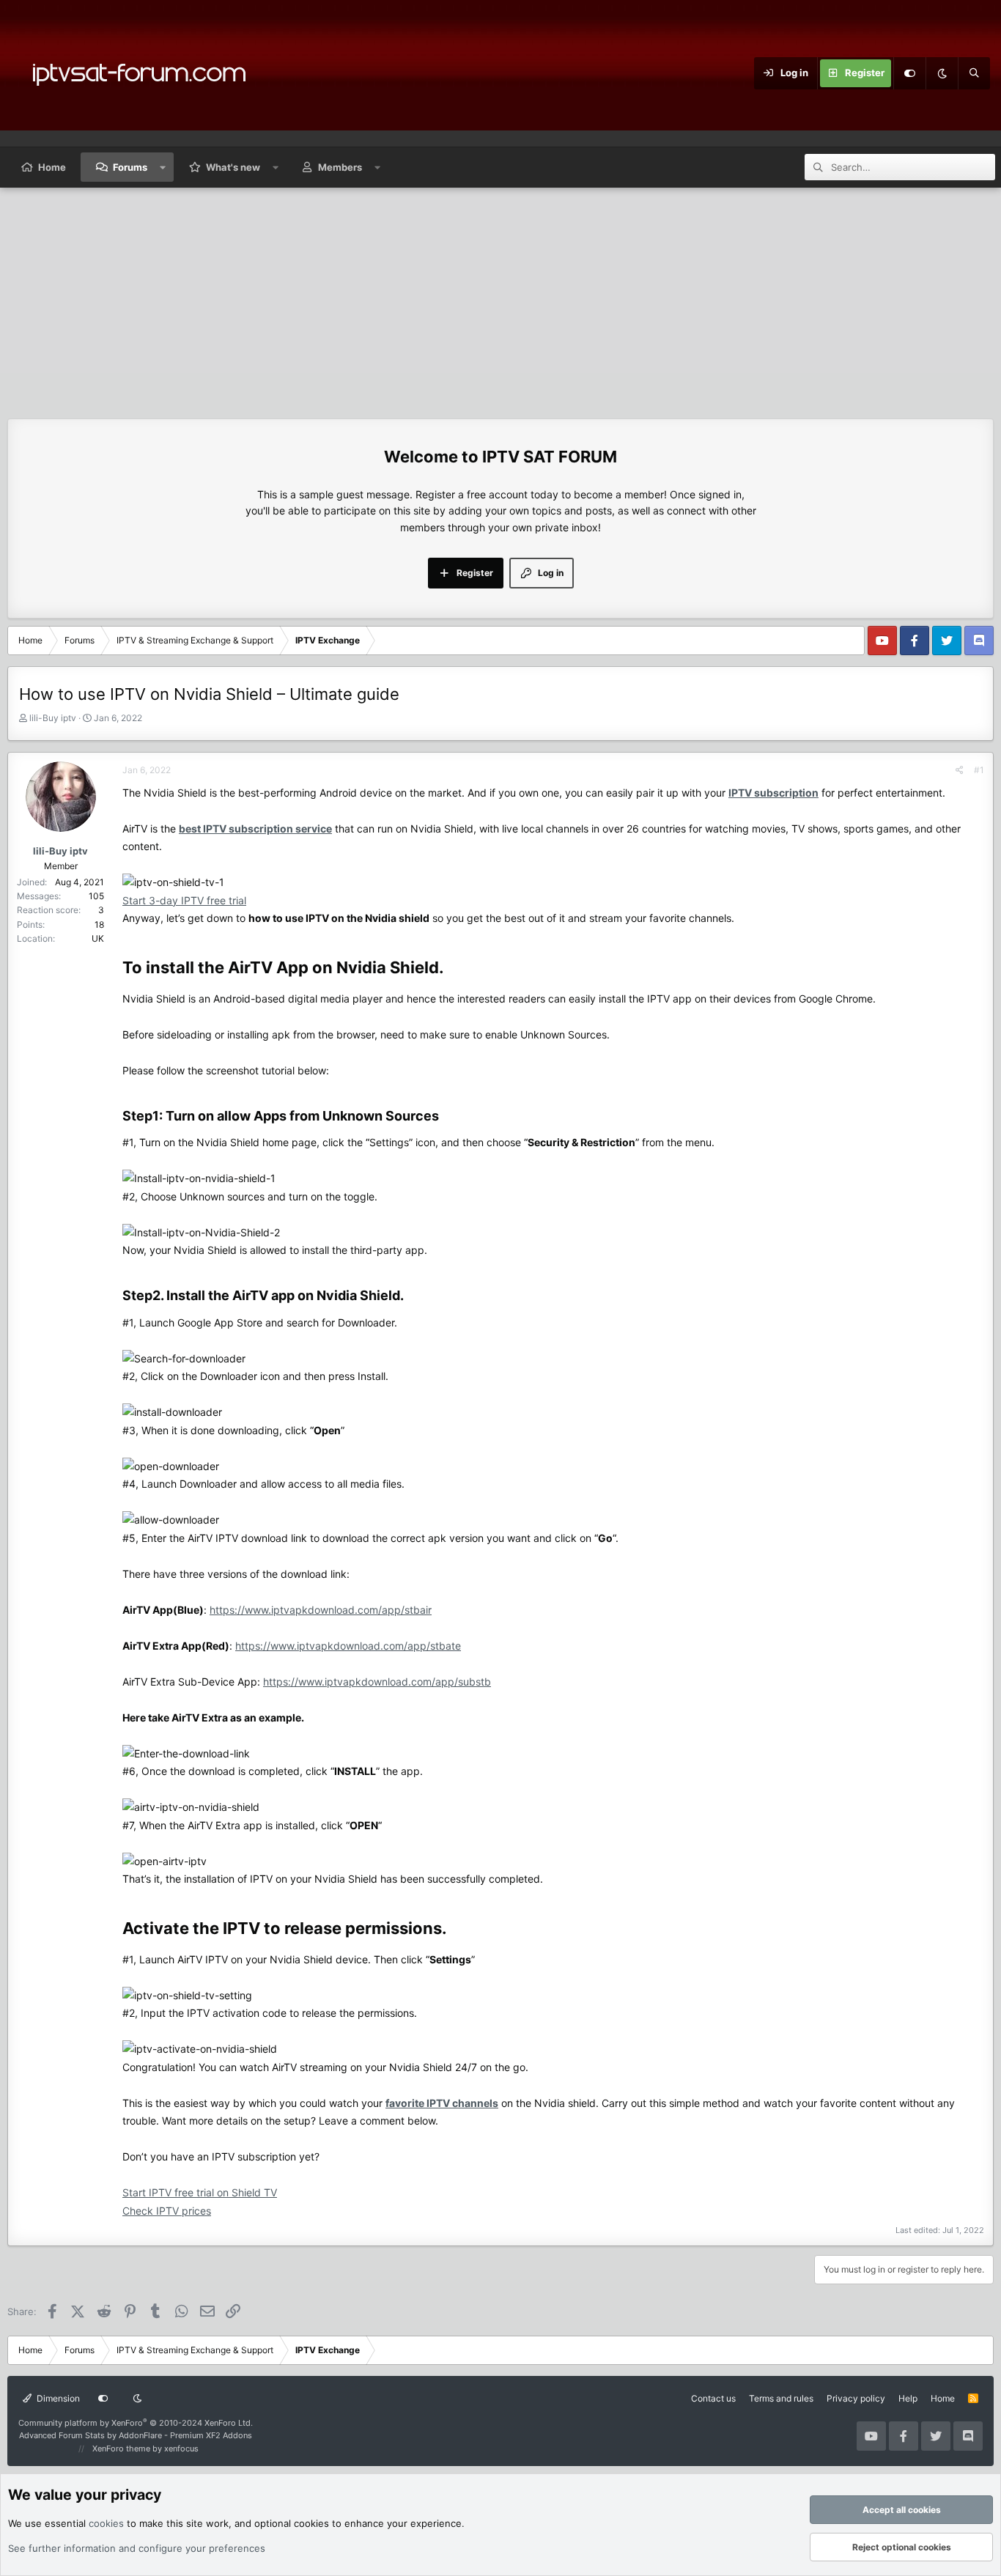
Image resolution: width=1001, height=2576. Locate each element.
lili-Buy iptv (53, 718)
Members (340, 167)
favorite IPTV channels (442, 2103)
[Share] (960, 770)
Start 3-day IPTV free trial (184, 900)
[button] (163, 167)
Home (52, 167)
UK (98, 938)
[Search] (974, 73)
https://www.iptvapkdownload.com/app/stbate (348, 1646)
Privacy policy (856, 2398)
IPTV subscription (773, 793)
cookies (106, 2523)
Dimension (57, 2398)
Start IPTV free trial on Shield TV (200, 2192)
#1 (979, 770)
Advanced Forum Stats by (136, 2435)
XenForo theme (121, 2448)
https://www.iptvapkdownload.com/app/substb (377, 1682)
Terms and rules (781, 2398)
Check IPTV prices (167, 2211)
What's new (233, 167)
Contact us (713, 2398)
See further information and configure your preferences (137, 2548)
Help (908, 2398)
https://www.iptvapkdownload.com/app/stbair (321, 1610)
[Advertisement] (500, 298)
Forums (130, 167)
